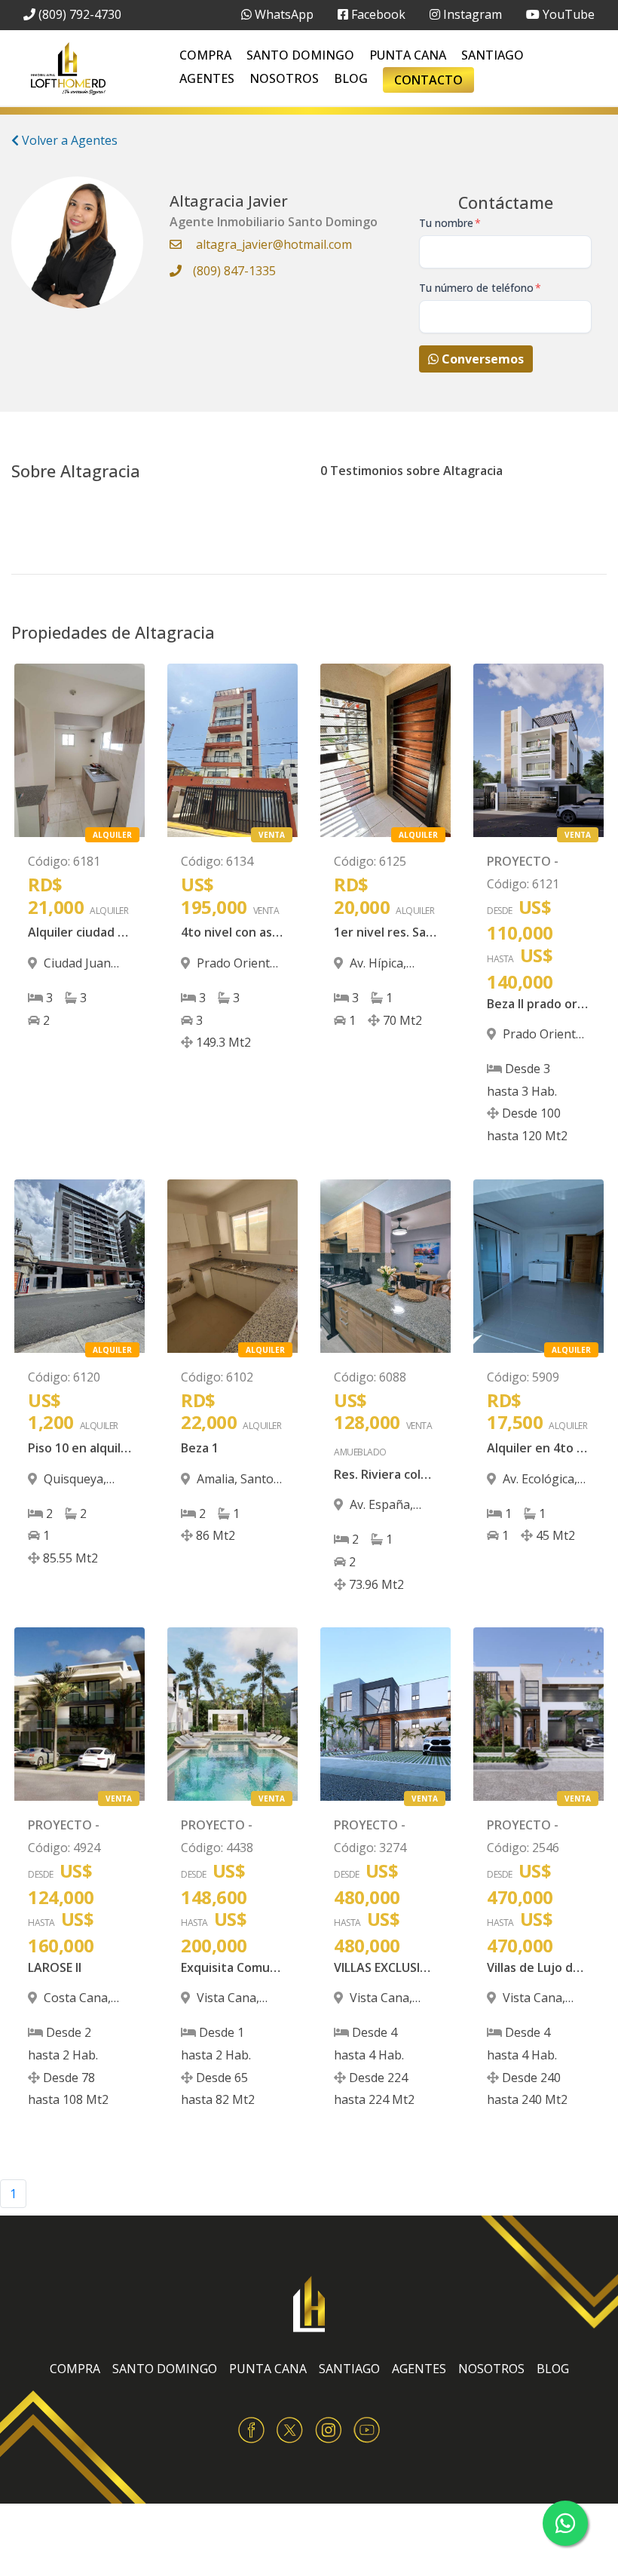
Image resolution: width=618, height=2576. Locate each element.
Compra (205, 55)
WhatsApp (283, 14)
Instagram (471, 14)
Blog (351, 78)
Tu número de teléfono (480, 288)
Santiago (493, 55)
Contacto (428, 80)
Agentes (207, 78)
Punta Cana (408, 55)
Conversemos (481, 359)
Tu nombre (450, 223)
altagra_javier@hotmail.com (274, 244)
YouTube (567, 14)
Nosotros (284, 78)
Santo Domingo (300, 55)
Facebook (377, 14)
